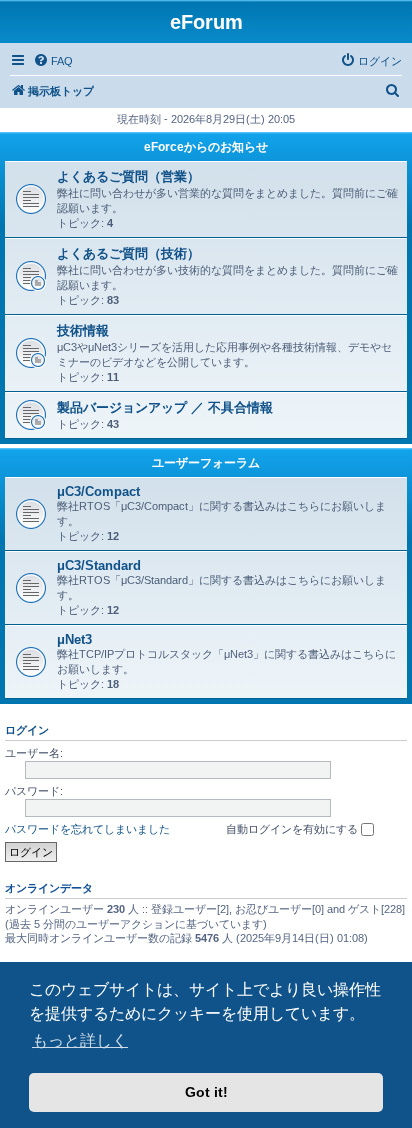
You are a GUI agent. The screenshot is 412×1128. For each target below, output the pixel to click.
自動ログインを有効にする (293, 829)
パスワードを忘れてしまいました (87, 829)
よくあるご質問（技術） (128, 253)
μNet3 (74, 639)
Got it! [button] (206, 1092)
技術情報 (83, 330)
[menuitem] (53, 61)
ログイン (27, 730)
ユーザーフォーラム (206, 463)
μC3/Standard (99, 565)
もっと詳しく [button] (80, 1040)
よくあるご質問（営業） (128, 176)
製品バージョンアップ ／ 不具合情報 (165, 407)
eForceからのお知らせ (206, 147)
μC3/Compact (98, 491)
